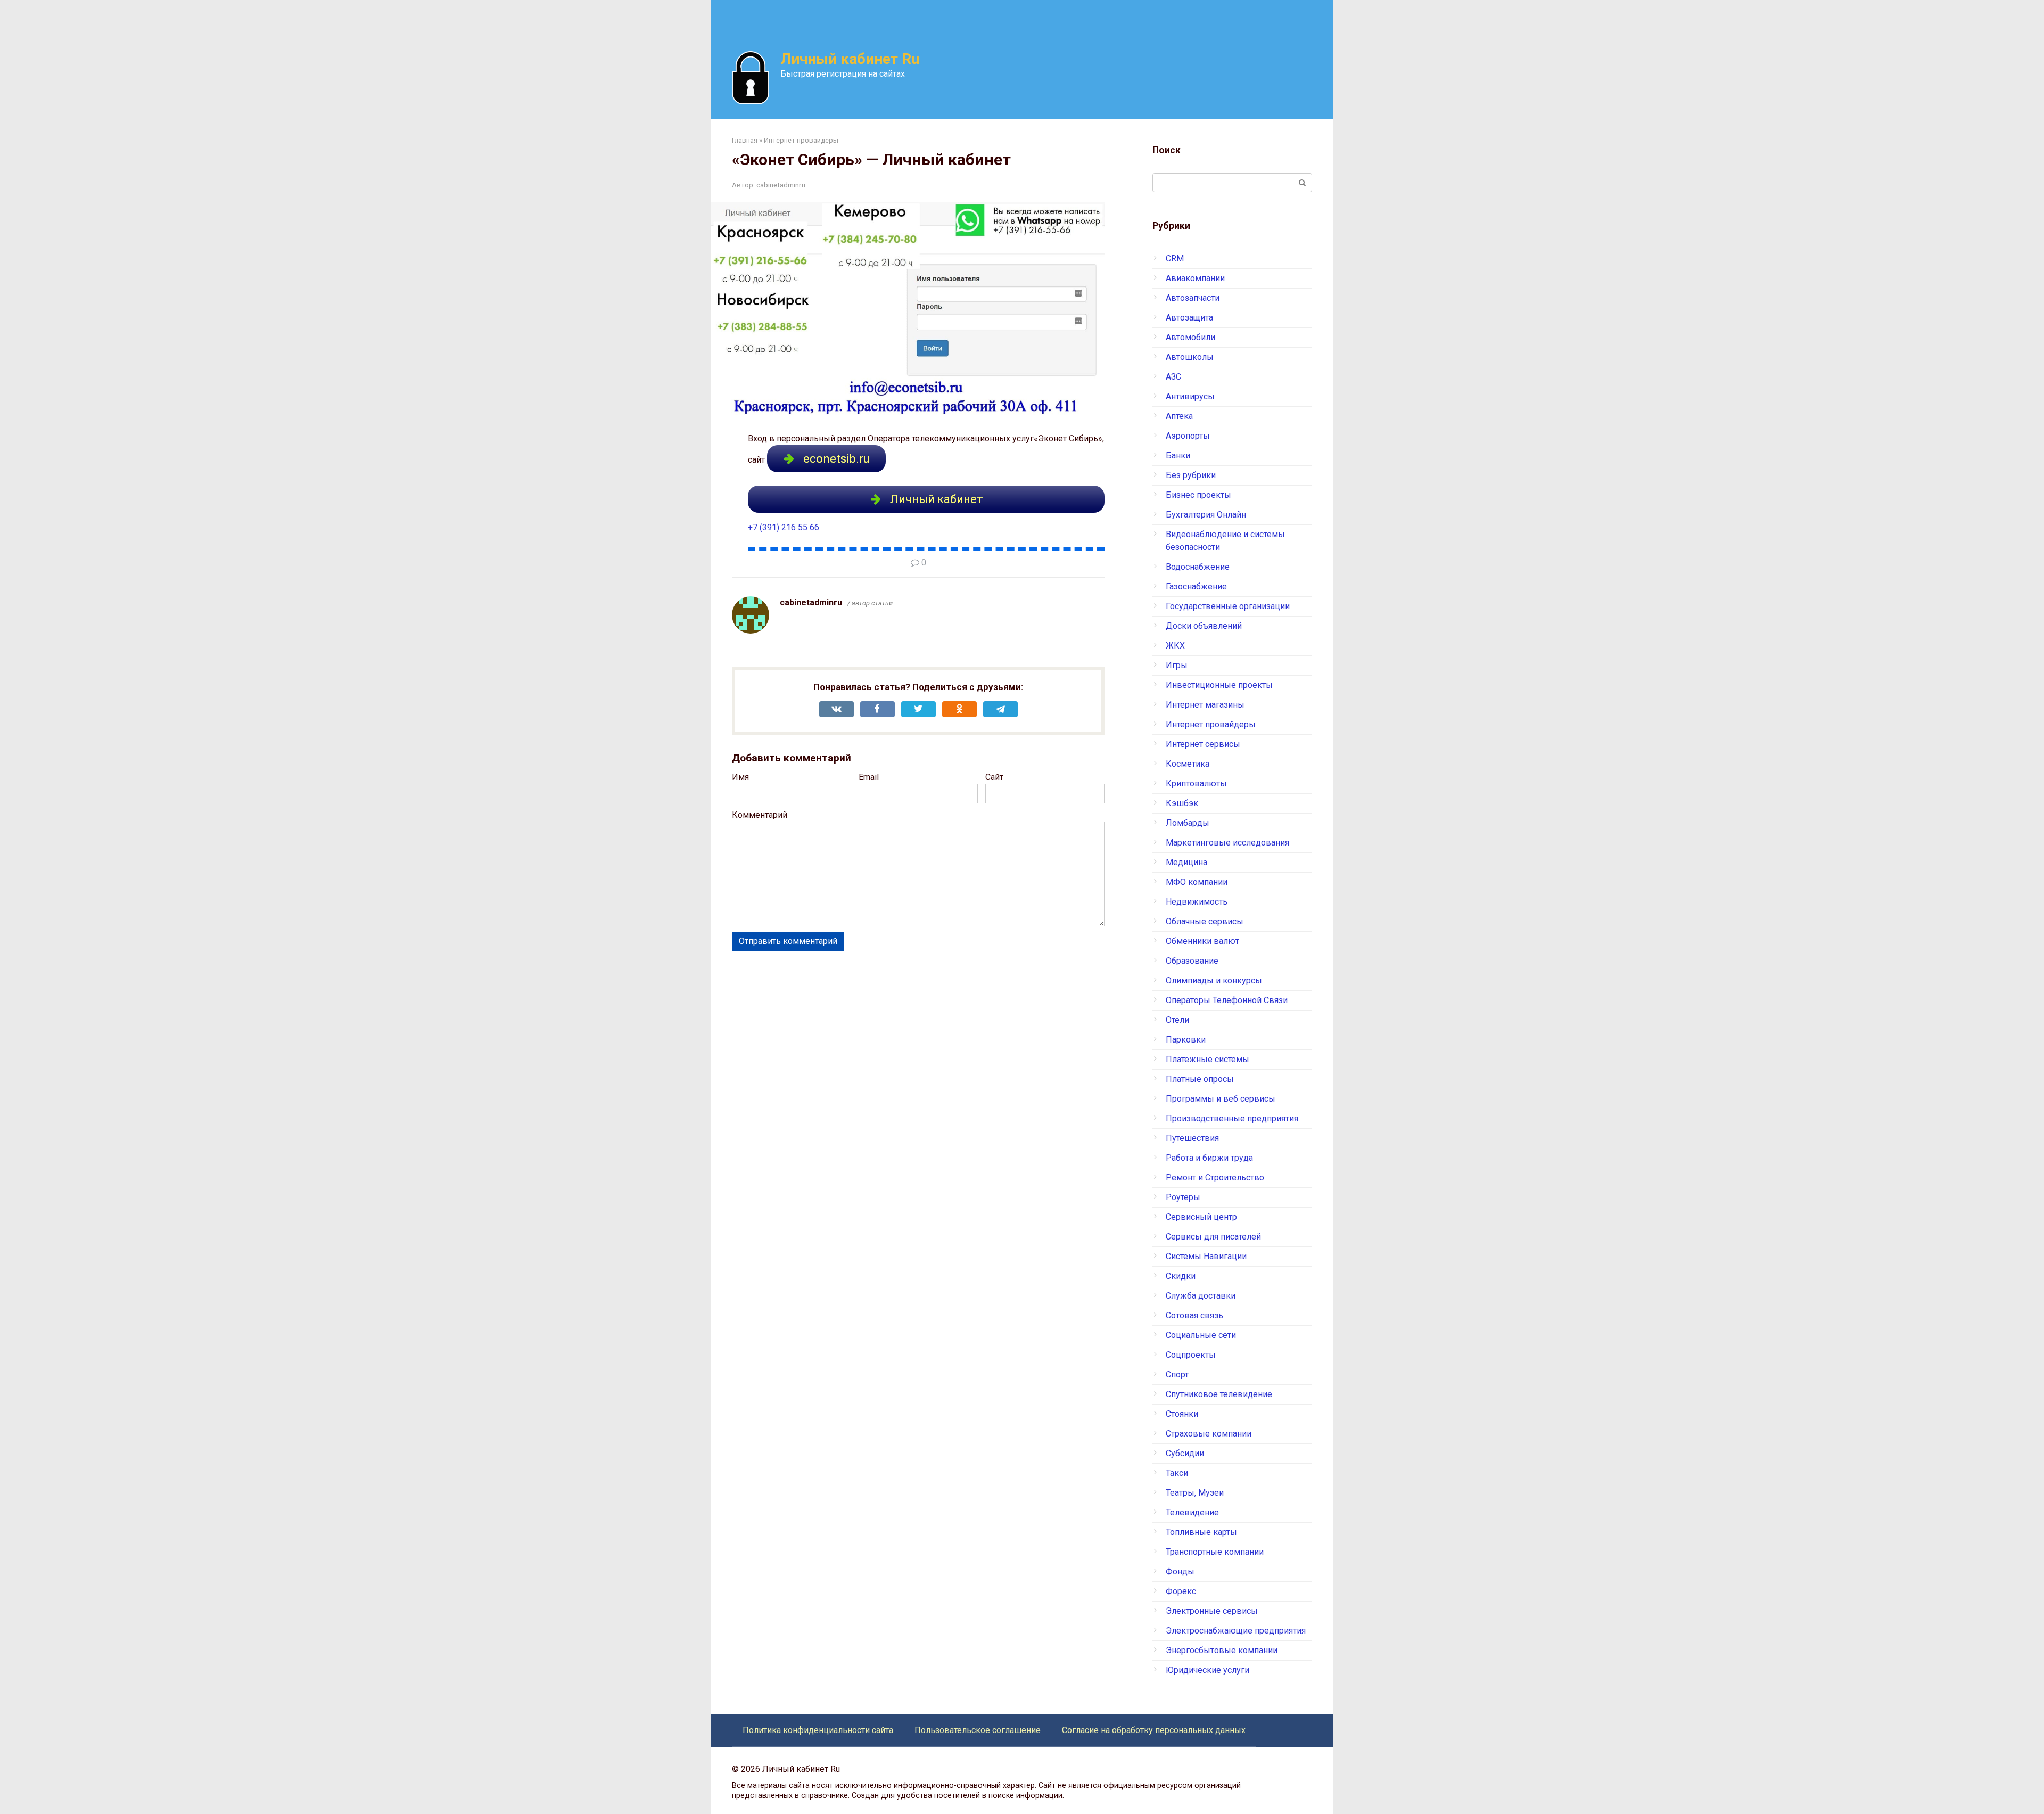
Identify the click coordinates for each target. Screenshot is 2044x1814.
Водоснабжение (1198, 567)
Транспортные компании (1215, 1552)
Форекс (1181, 1591)
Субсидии (1185, 1453)
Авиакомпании (1195, 278)
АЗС (1173, 377)
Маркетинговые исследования (1227, 843)
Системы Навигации (1206, 1256)
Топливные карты (1201, 1532)
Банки (1178, 455)
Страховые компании (1209, 1434)
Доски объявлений (1204, 626)
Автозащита (1189, 318)
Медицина (1186, 862)
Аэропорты (1188, 436)
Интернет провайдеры (1211, 724)
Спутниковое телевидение (1219, 1394)
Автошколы (1190, 357)
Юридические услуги (1208, 1670)
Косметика (1188, 764)
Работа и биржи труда (1209, 1158)
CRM (1175, 258)
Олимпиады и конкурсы (1214, 980)
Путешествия (1192, 1138)
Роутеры (1183, 1197)
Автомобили (1190, 337)
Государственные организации (1228, 606)
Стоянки (1182, 1414)
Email (869, 777)
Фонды (1180, 1571)
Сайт (994, 777)
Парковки (1186, 1040)
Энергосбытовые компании (1222, 1650)
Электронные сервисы (1212, 1611)
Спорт (1177, 1374)
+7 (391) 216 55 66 (784, 527)
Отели (1177, 1020)
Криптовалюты (1196, 783)
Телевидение (1192, 1512)
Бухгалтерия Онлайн (1206, 515)
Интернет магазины (1205, 705)
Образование (1192, 961)
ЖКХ (1175, 646)
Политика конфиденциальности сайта (818, 1730)
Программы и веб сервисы (1221, 1099)
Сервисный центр (1201, 1217)
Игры (1177, 665)
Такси (1177, 1473)
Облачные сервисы (1205, 921)
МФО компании (1197, 882)
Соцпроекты (1191, 1355)
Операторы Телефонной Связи (1227, 1000)
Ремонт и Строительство (1215, 1177)
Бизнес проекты (1198, 495)
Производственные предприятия (1232, 1118)
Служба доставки (1201, 1296)
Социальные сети (1201, 1335)
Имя (740, 777)
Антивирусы (1190, 396)
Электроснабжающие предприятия (1236, 1631)
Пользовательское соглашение (978, 1730)
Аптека (1179, 416)
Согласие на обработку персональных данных (1154, 1730)
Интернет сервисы (1203, 744)
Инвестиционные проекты (1219, 685)
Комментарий (760, 815)
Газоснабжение (1196, 586)
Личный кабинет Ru (850, 59)
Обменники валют (1202, 941)
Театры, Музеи (1195, 1493)
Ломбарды (1188, 823)
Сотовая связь (1194, 1315)
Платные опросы (1200, 1079)
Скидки (1181, 1276)
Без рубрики (1191, 475)
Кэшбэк (1182, 803)
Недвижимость (1197, 902)
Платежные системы (1208, 1059)
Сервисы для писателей (1213, 1237)
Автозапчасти (1193, 298)
